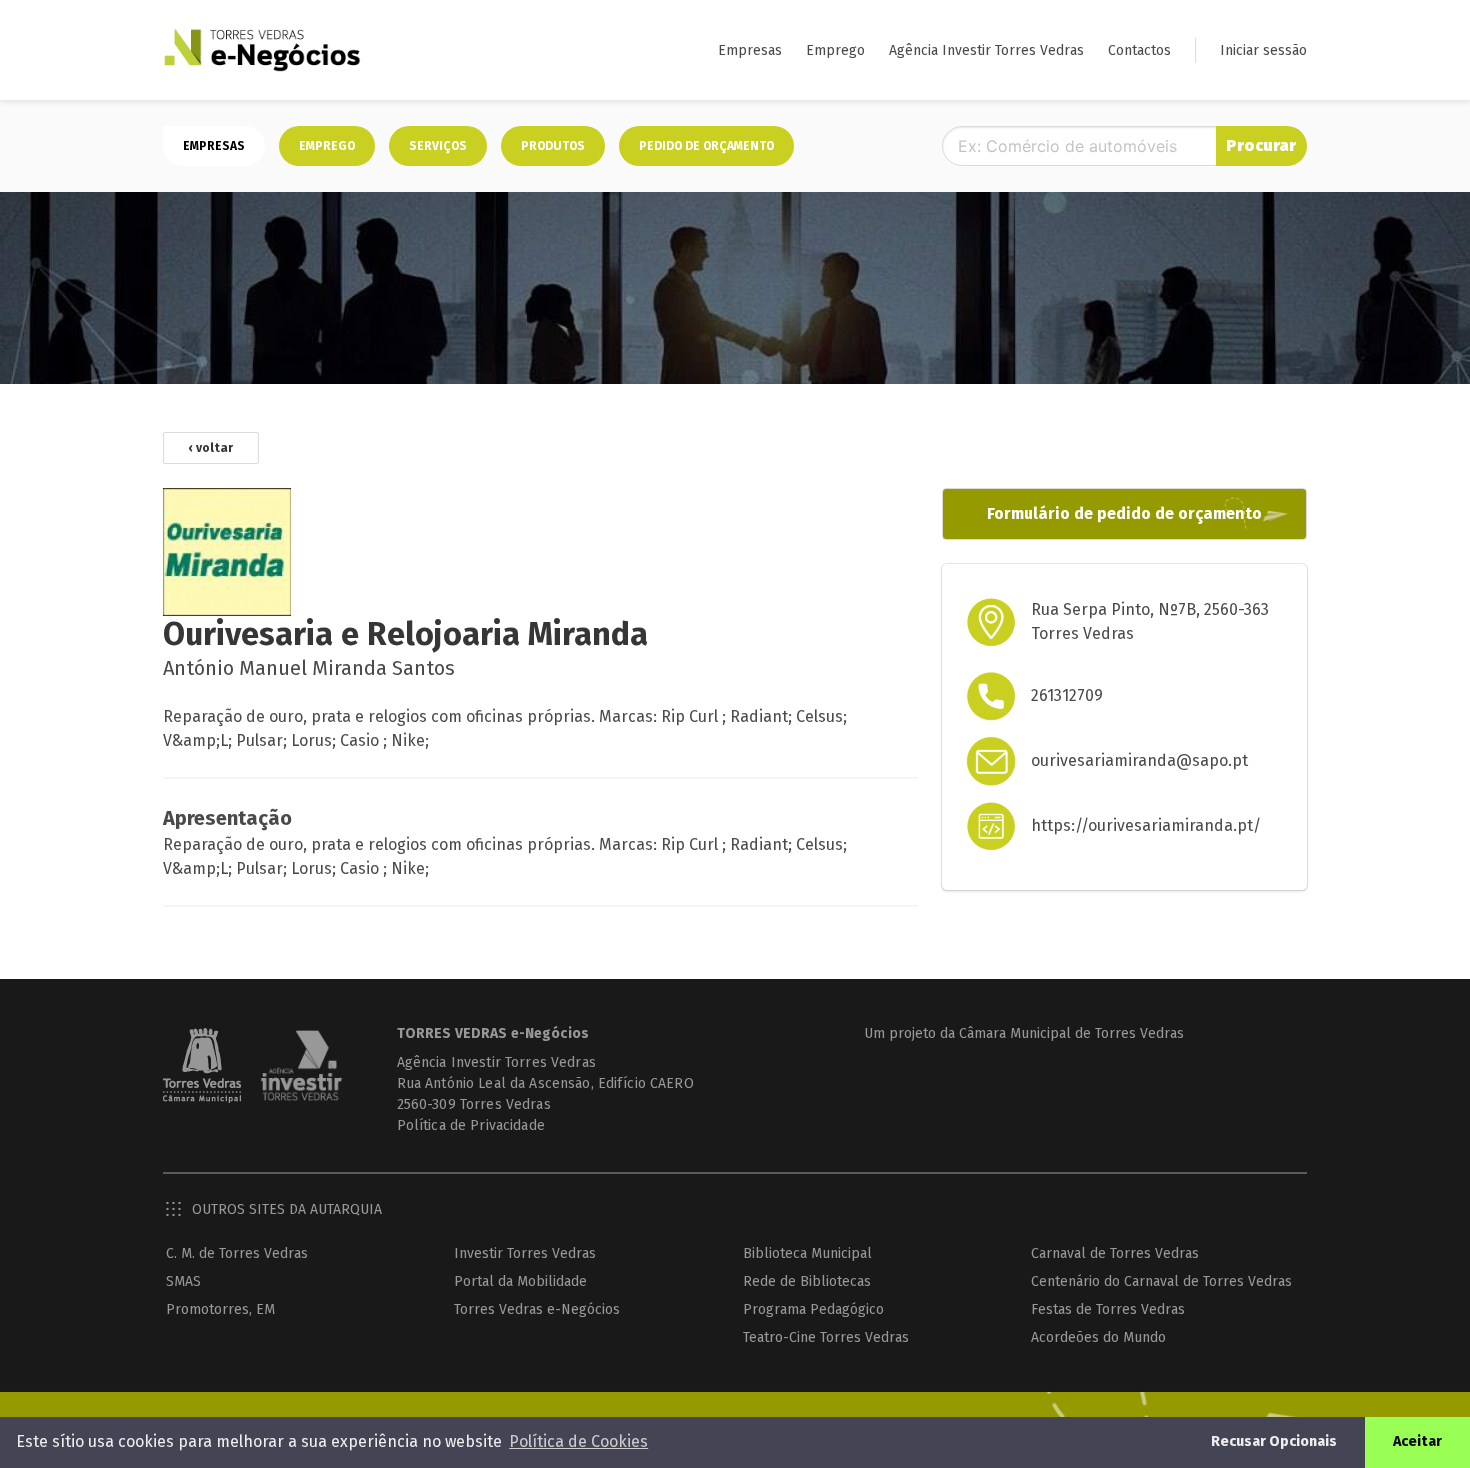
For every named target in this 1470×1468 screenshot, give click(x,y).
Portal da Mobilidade (520, 1281)
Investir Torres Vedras (525, 1253)
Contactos (1139, 50)
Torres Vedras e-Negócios (537, 1309)
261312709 (1067, 695)
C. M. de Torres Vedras (237, 1253)
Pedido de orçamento (706, 146)
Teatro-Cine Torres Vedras (826, 1337)
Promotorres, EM (220, 1309)
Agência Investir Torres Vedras (986, 50)
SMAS (183, 1281)
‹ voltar (211, 448)
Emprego (835, 50)
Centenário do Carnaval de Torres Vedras (1161, 1281)
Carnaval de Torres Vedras (1115, 1253)
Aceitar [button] (1417, 1441)
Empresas (750, 50)
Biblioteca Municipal (807, 1253)
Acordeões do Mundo (1098, 1337)
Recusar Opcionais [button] (1274, 1441)
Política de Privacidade (471, 1125)
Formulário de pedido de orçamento (1124, 513)
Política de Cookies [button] (578, 1441)
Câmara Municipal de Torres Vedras (1071, 1033)
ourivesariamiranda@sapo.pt (1139, 760)
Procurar (1261, 145)
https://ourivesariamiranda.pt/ (1146, 825)
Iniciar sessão (1263, 50)
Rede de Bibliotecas (807, 1281)
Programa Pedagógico (813, 1309)
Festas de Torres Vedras (1108, 1309)
